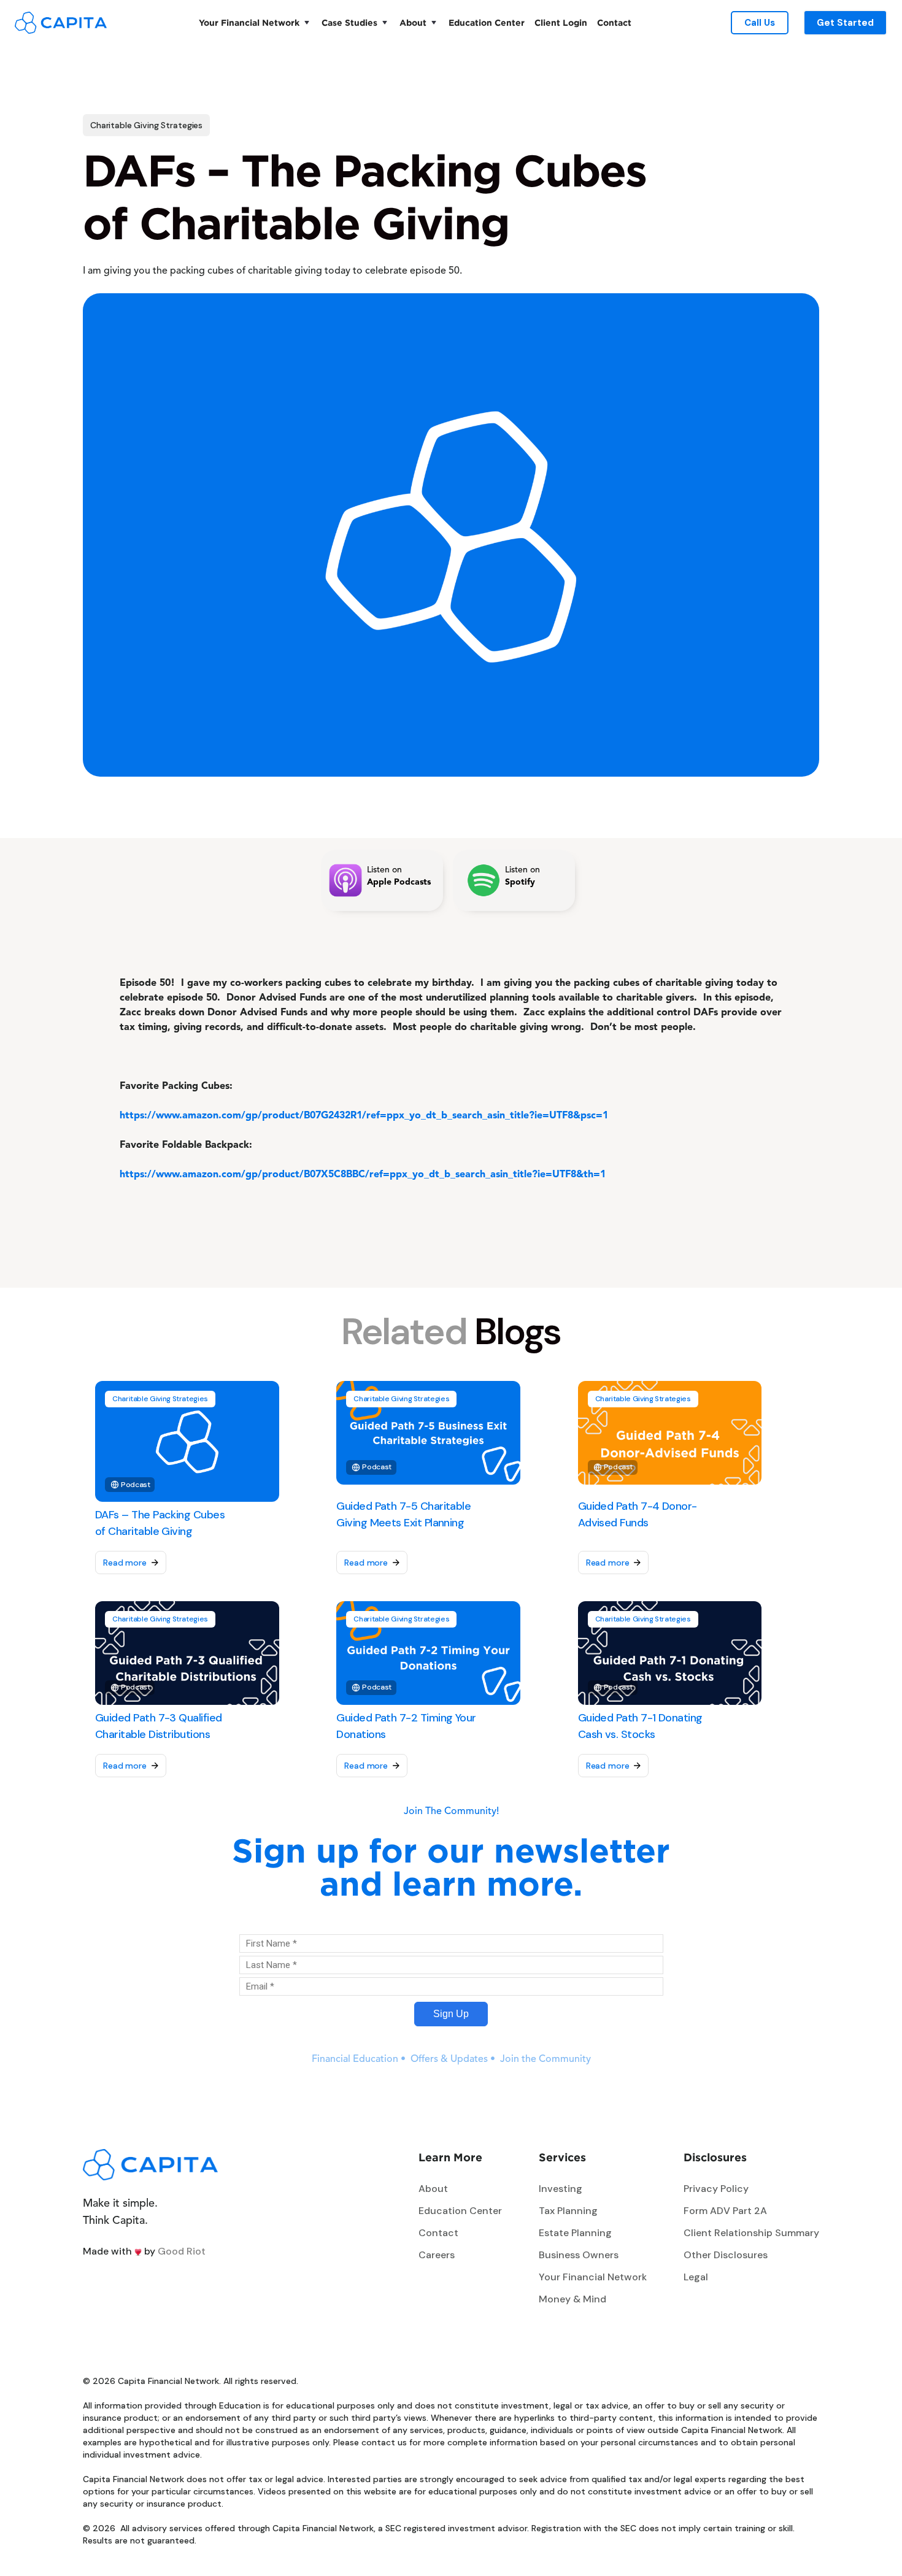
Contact (614, 22)
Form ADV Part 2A (725, 2211)
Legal (696, 2277)
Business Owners (579, 2255)
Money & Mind (572, 2299)
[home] (61, 22)
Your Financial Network (249, 22)
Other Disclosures (726, 2255)
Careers (437, 2255)
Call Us (760, 23)
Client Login (561, 22)
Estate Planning (575, 2233)
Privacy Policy (716, 2189)
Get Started (845, 23)
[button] (255, 23)
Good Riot (182, 2251)
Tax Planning (568, 2211)
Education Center (487, 22)
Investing (561, 2189)
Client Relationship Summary (751, 2233)
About (413, 22)
